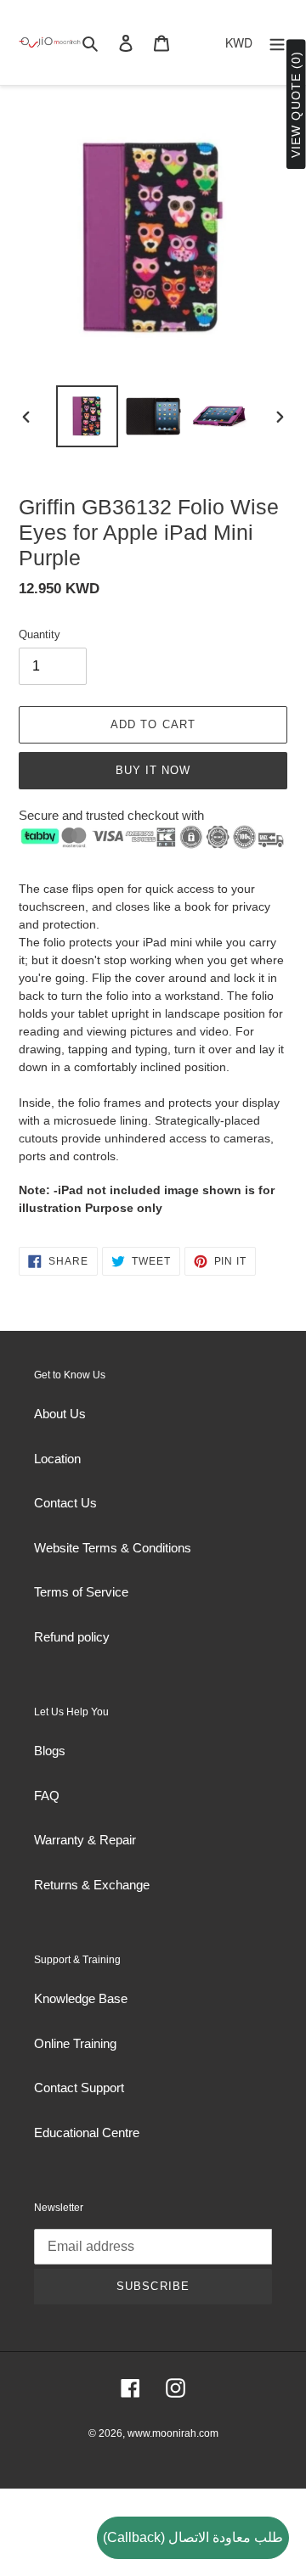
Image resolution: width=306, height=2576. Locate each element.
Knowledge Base (81, 1998)
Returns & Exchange (92, 1885)
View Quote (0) (296, 105)
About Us (60, 1414)
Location (57, 1459)
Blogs (50, 1751)
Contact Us (65, 1503)
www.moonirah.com (173, 2433)
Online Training (75, 2043)
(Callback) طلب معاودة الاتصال (193, 2537)
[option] (87, 416)
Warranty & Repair (85, 1840)
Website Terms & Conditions (113, 1548)
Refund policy (72, 1637)
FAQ (47, 1796)
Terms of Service (81, 1592)
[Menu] (277, 43)
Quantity (40, 634)
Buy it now (153, 770)
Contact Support (79, 2088)
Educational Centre (87, 2133)
